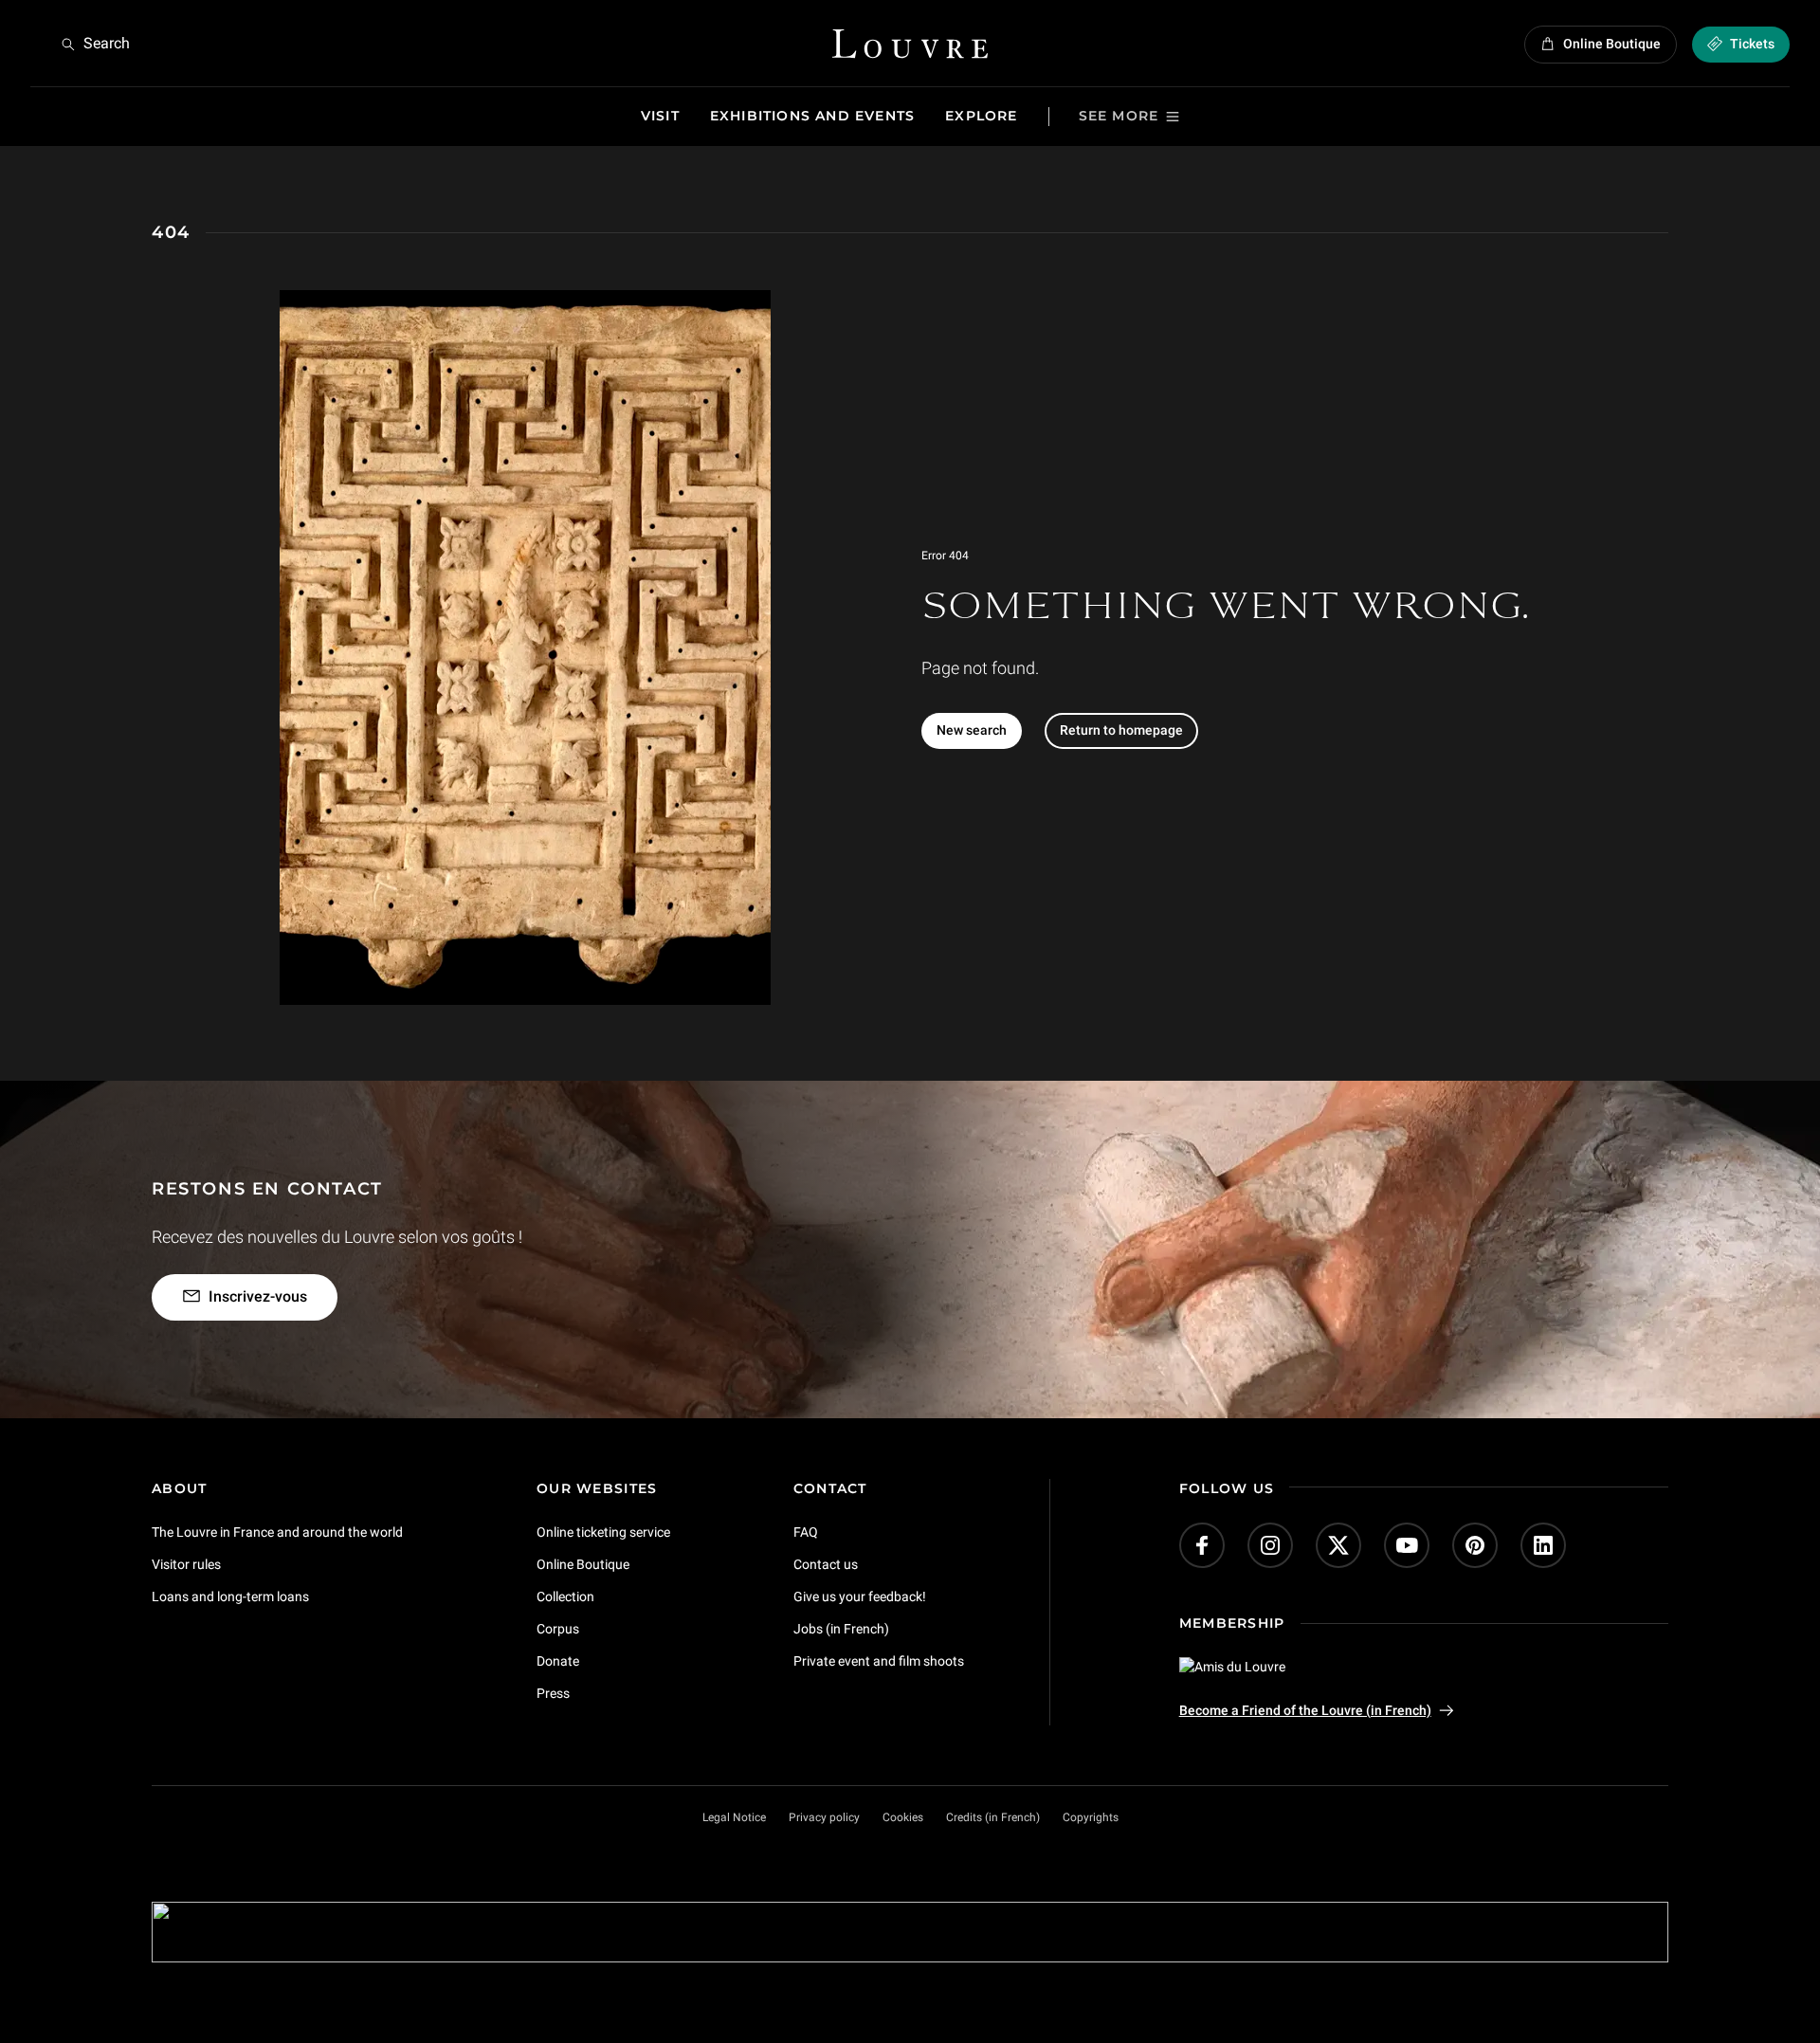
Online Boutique (583, 1564)
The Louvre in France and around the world (277, 1532)
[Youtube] (1407, 1545)
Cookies (903, 1817)
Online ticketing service (603, 1532)
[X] (1338, 1545)
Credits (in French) (993, 1817)
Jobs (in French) (841, 1628)
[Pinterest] (1475, 1545)
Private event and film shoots (879, 1660)
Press (553, 1692)
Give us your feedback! (860, 1596)
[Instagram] (1270, 1545)
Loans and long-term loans (230, 1596)
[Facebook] (1202, 1545)
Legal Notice (734, 1817)
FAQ (806, 1532)
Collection (565, 1596)
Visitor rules (186, 1564)
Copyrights (1091, 1817)
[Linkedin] (1543, 1545)
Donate (558, 1660)
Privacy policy (824, 1817)
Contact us (826, 1564)
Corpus (558, 1628)
